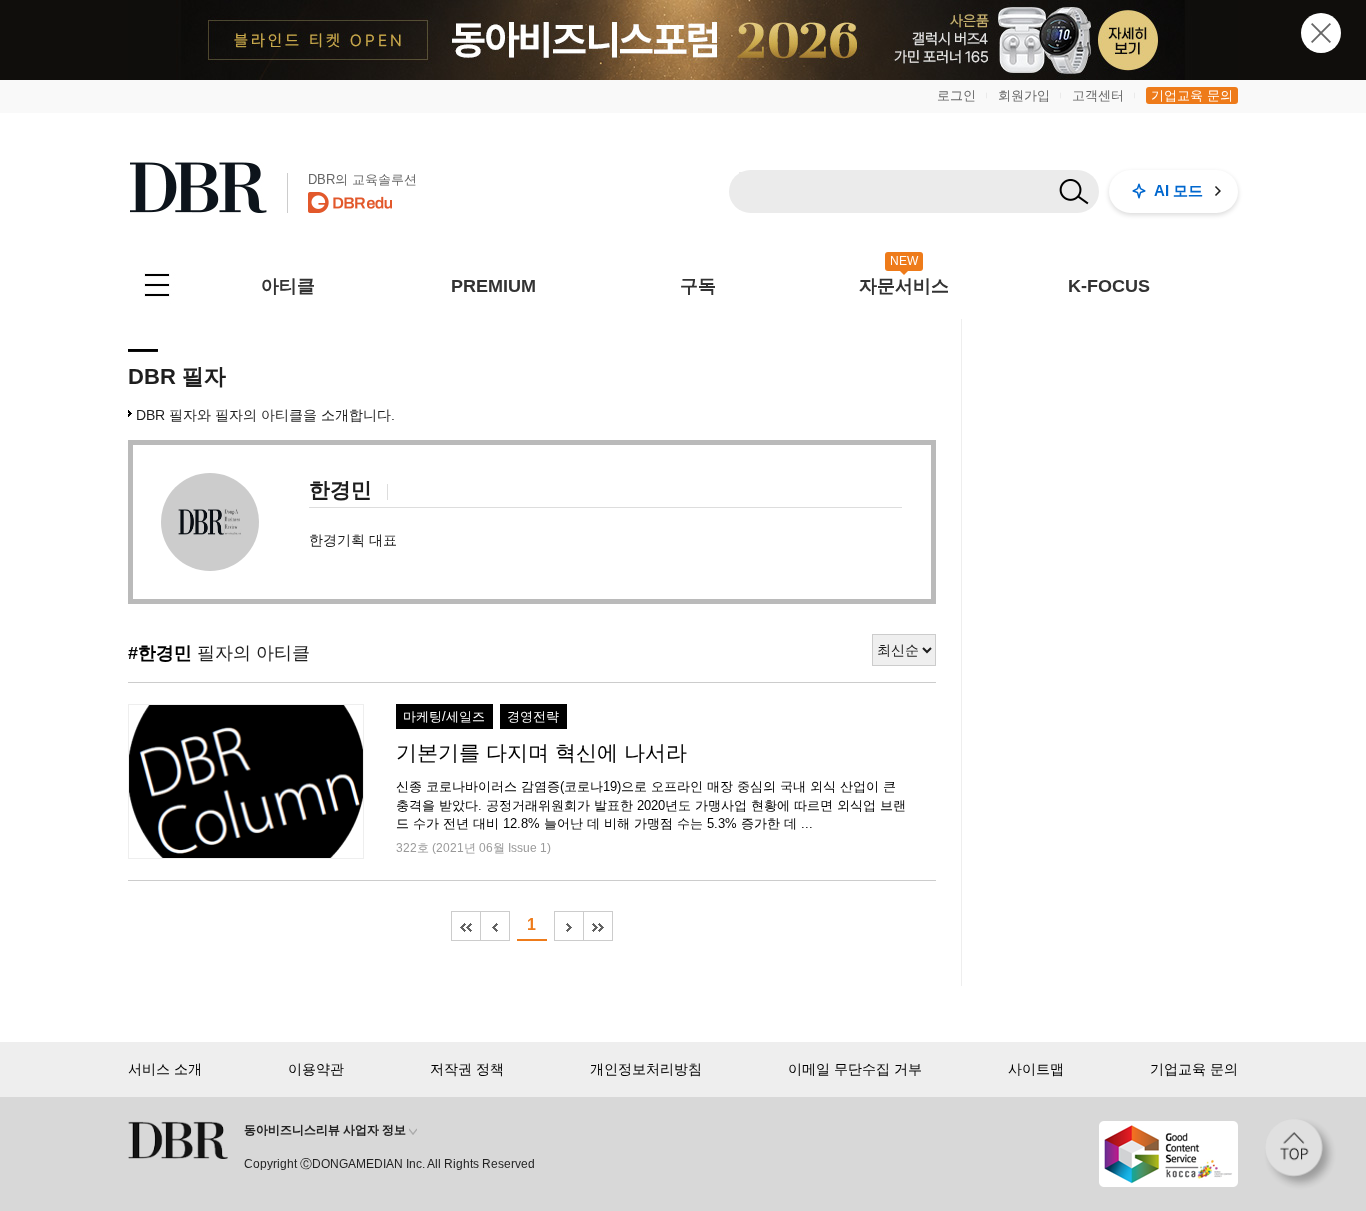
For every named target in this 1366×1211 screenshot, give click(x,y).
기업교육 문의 (1192, 95)
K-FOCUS (1109, 286)
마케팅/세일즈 (444, 717)
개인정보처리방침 (646, 1069)
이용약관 (316, 1069)
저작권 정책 (467, 1069)
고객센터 (1098, 95)
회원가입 (1024, 95)
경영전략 (533, 717)
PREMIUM (493, 286)
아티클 (288, 286)
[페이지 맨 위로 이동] (1300, 1154)
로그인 (956, 95)
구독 (698, 286)
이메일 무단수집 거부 (855, 1069)
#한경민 (160, 653)
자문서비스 (904, 286)
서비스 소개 (165, 1069)
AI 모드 (1178, 190)
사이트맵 (1036, 1069)
